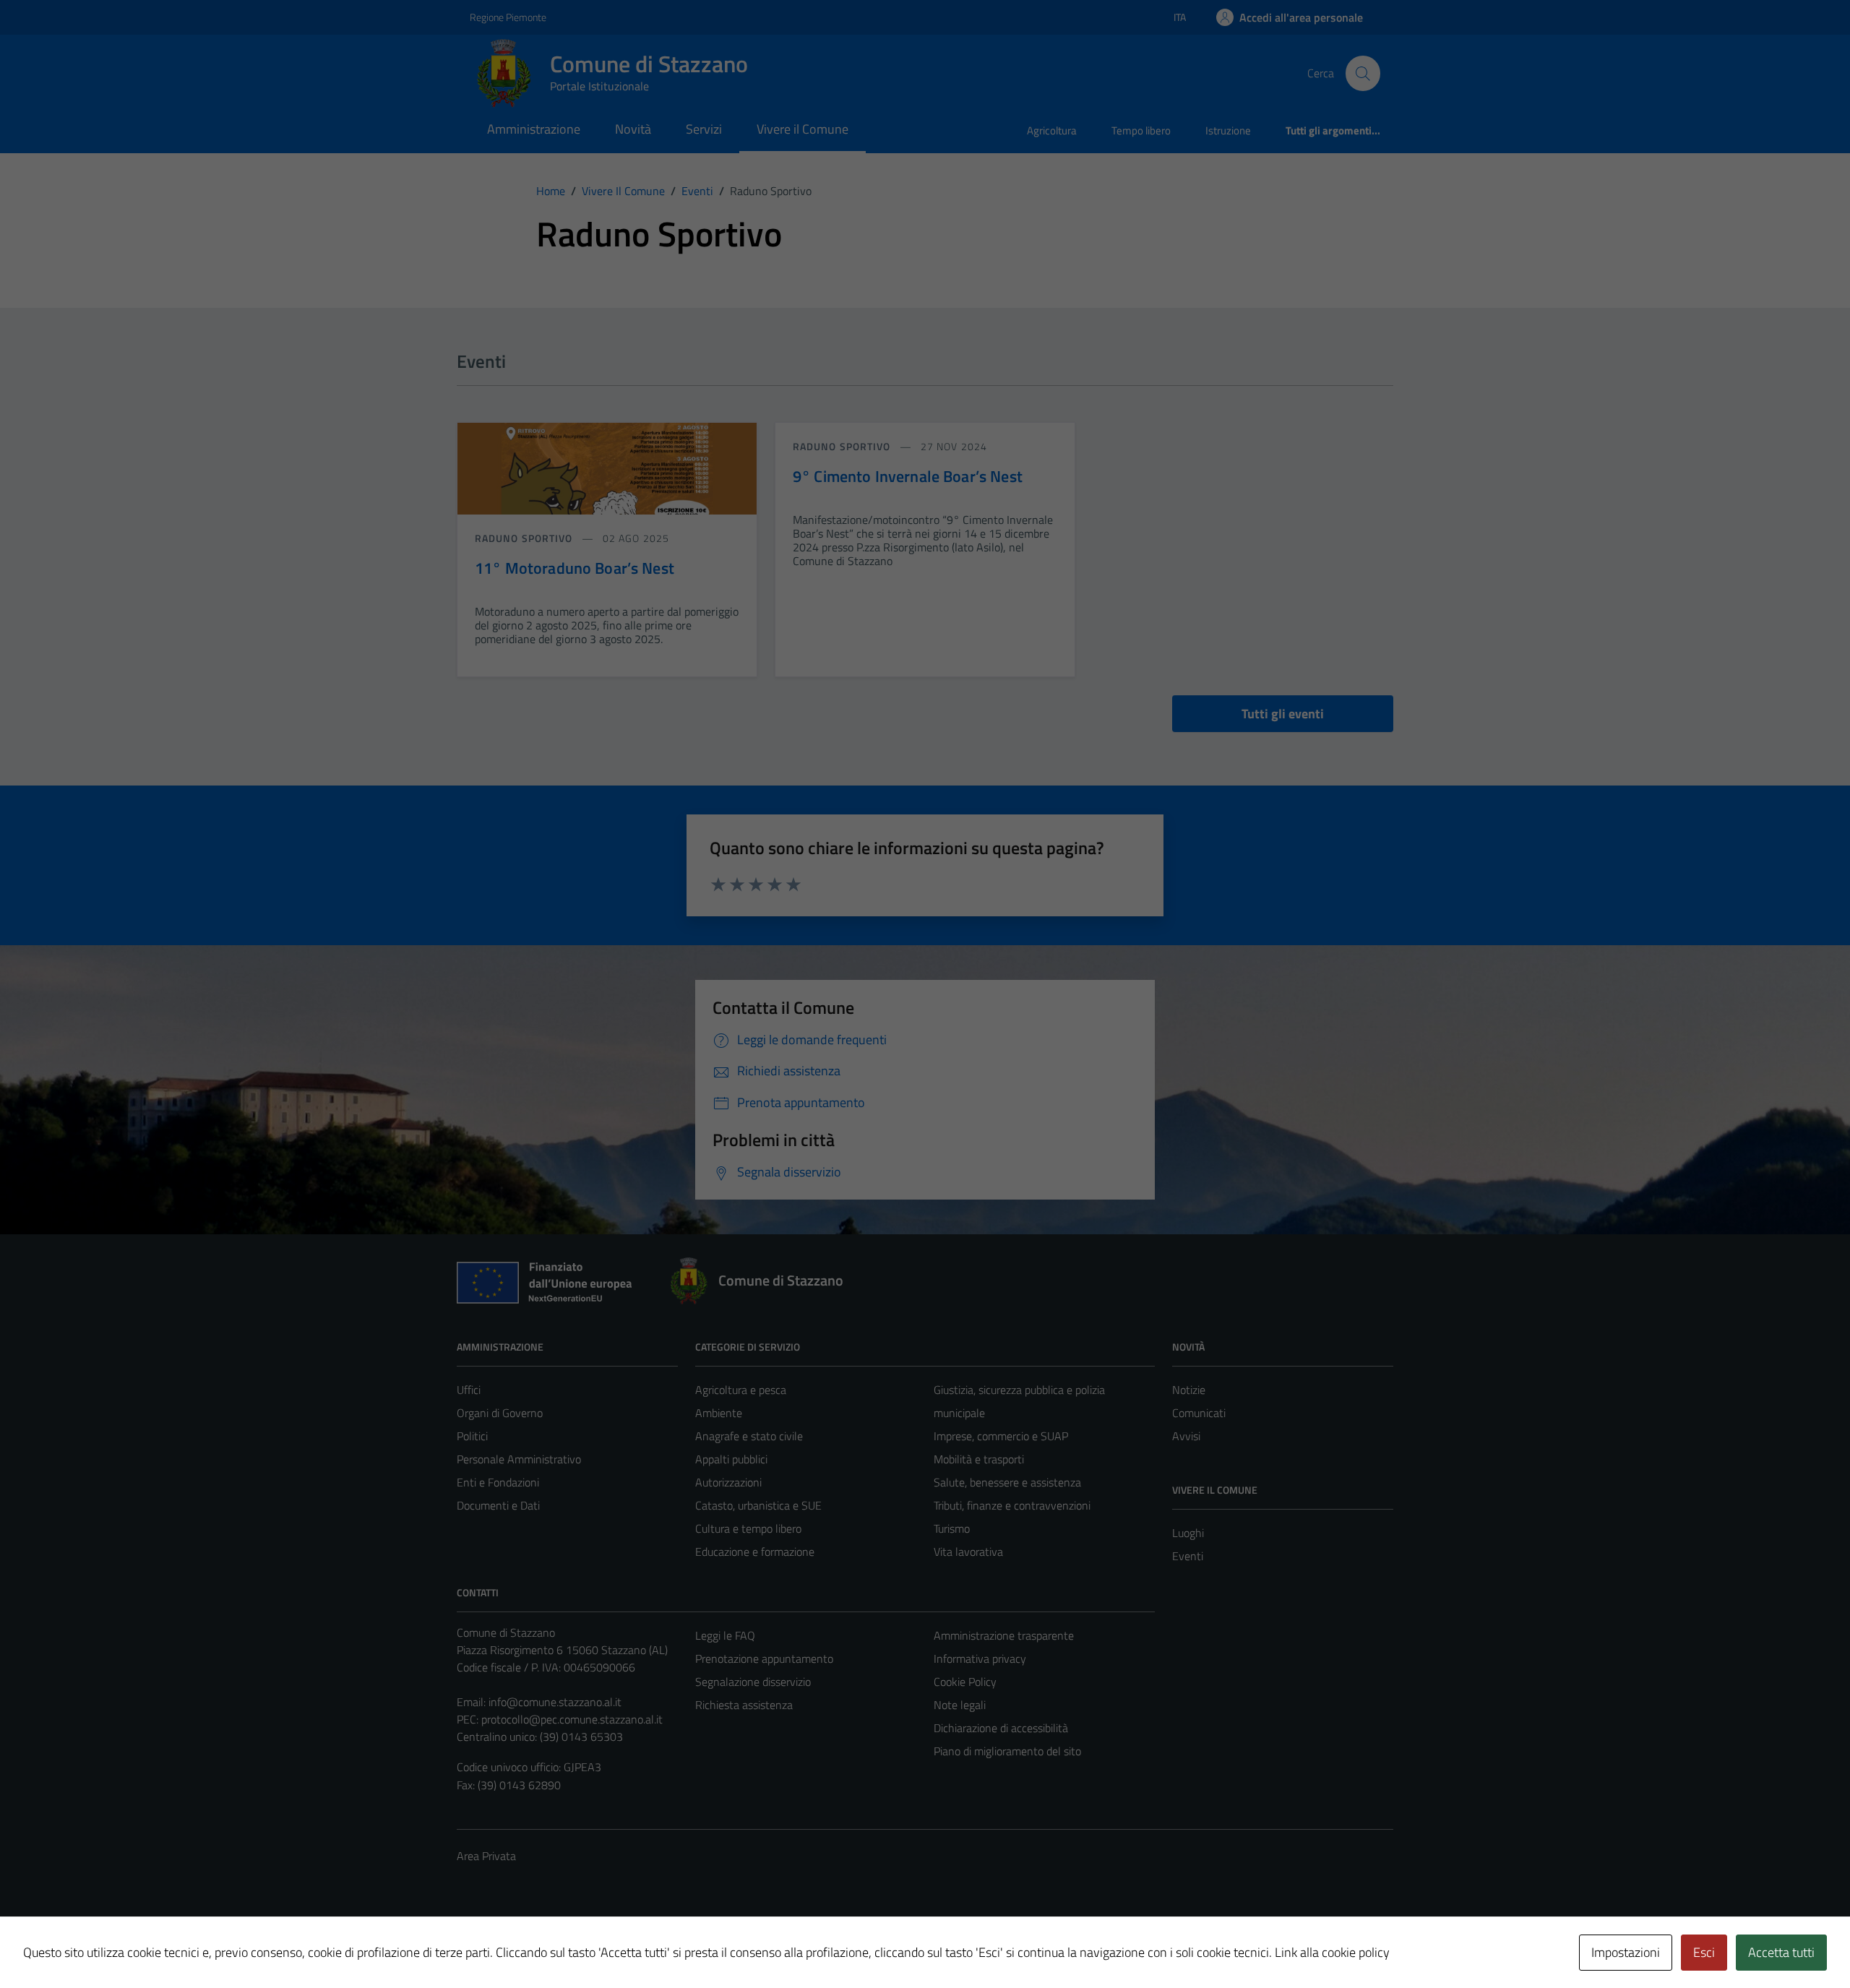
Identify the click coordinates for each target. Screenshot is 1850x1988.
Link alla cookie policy (1332, 1952)
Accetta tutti (1781, 1952)
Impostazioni (1626, 1952)
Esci (1704, 1952)
